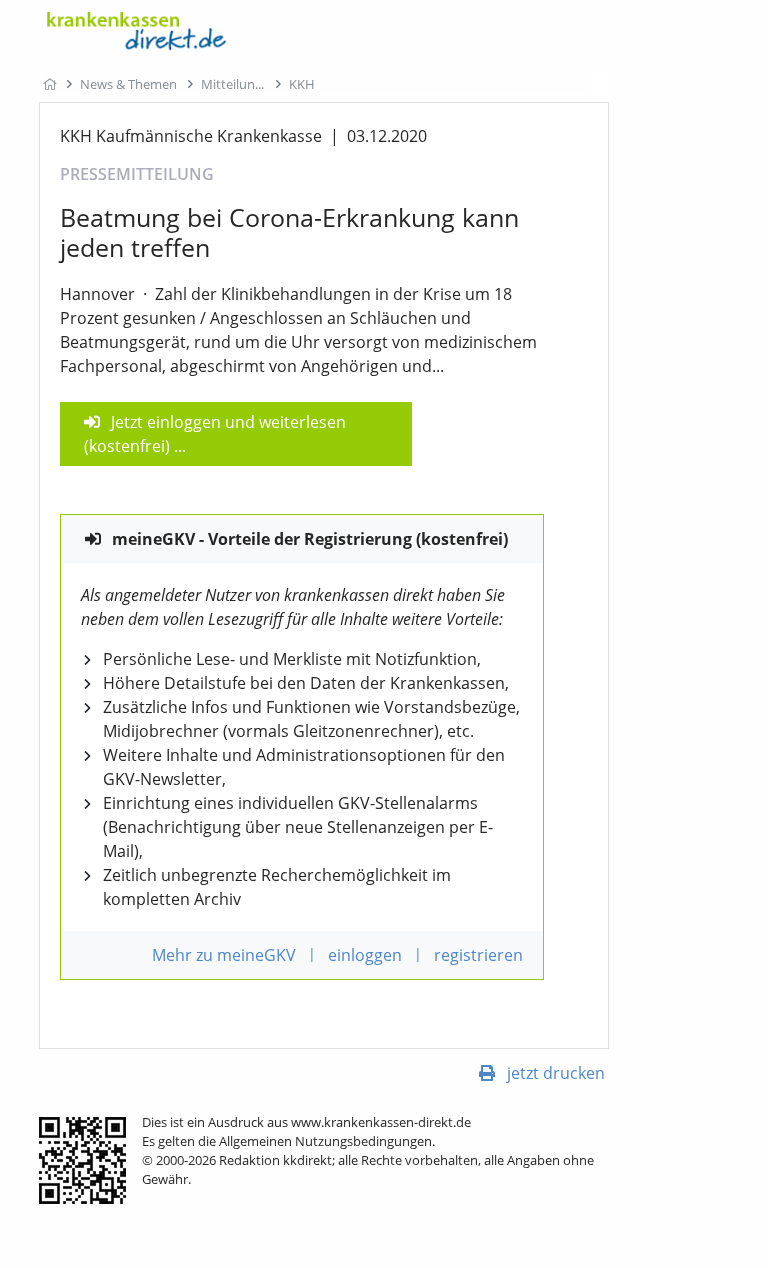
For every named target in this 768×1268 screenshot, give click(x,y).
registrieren (478, 955)
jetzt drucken (556, 1073)
